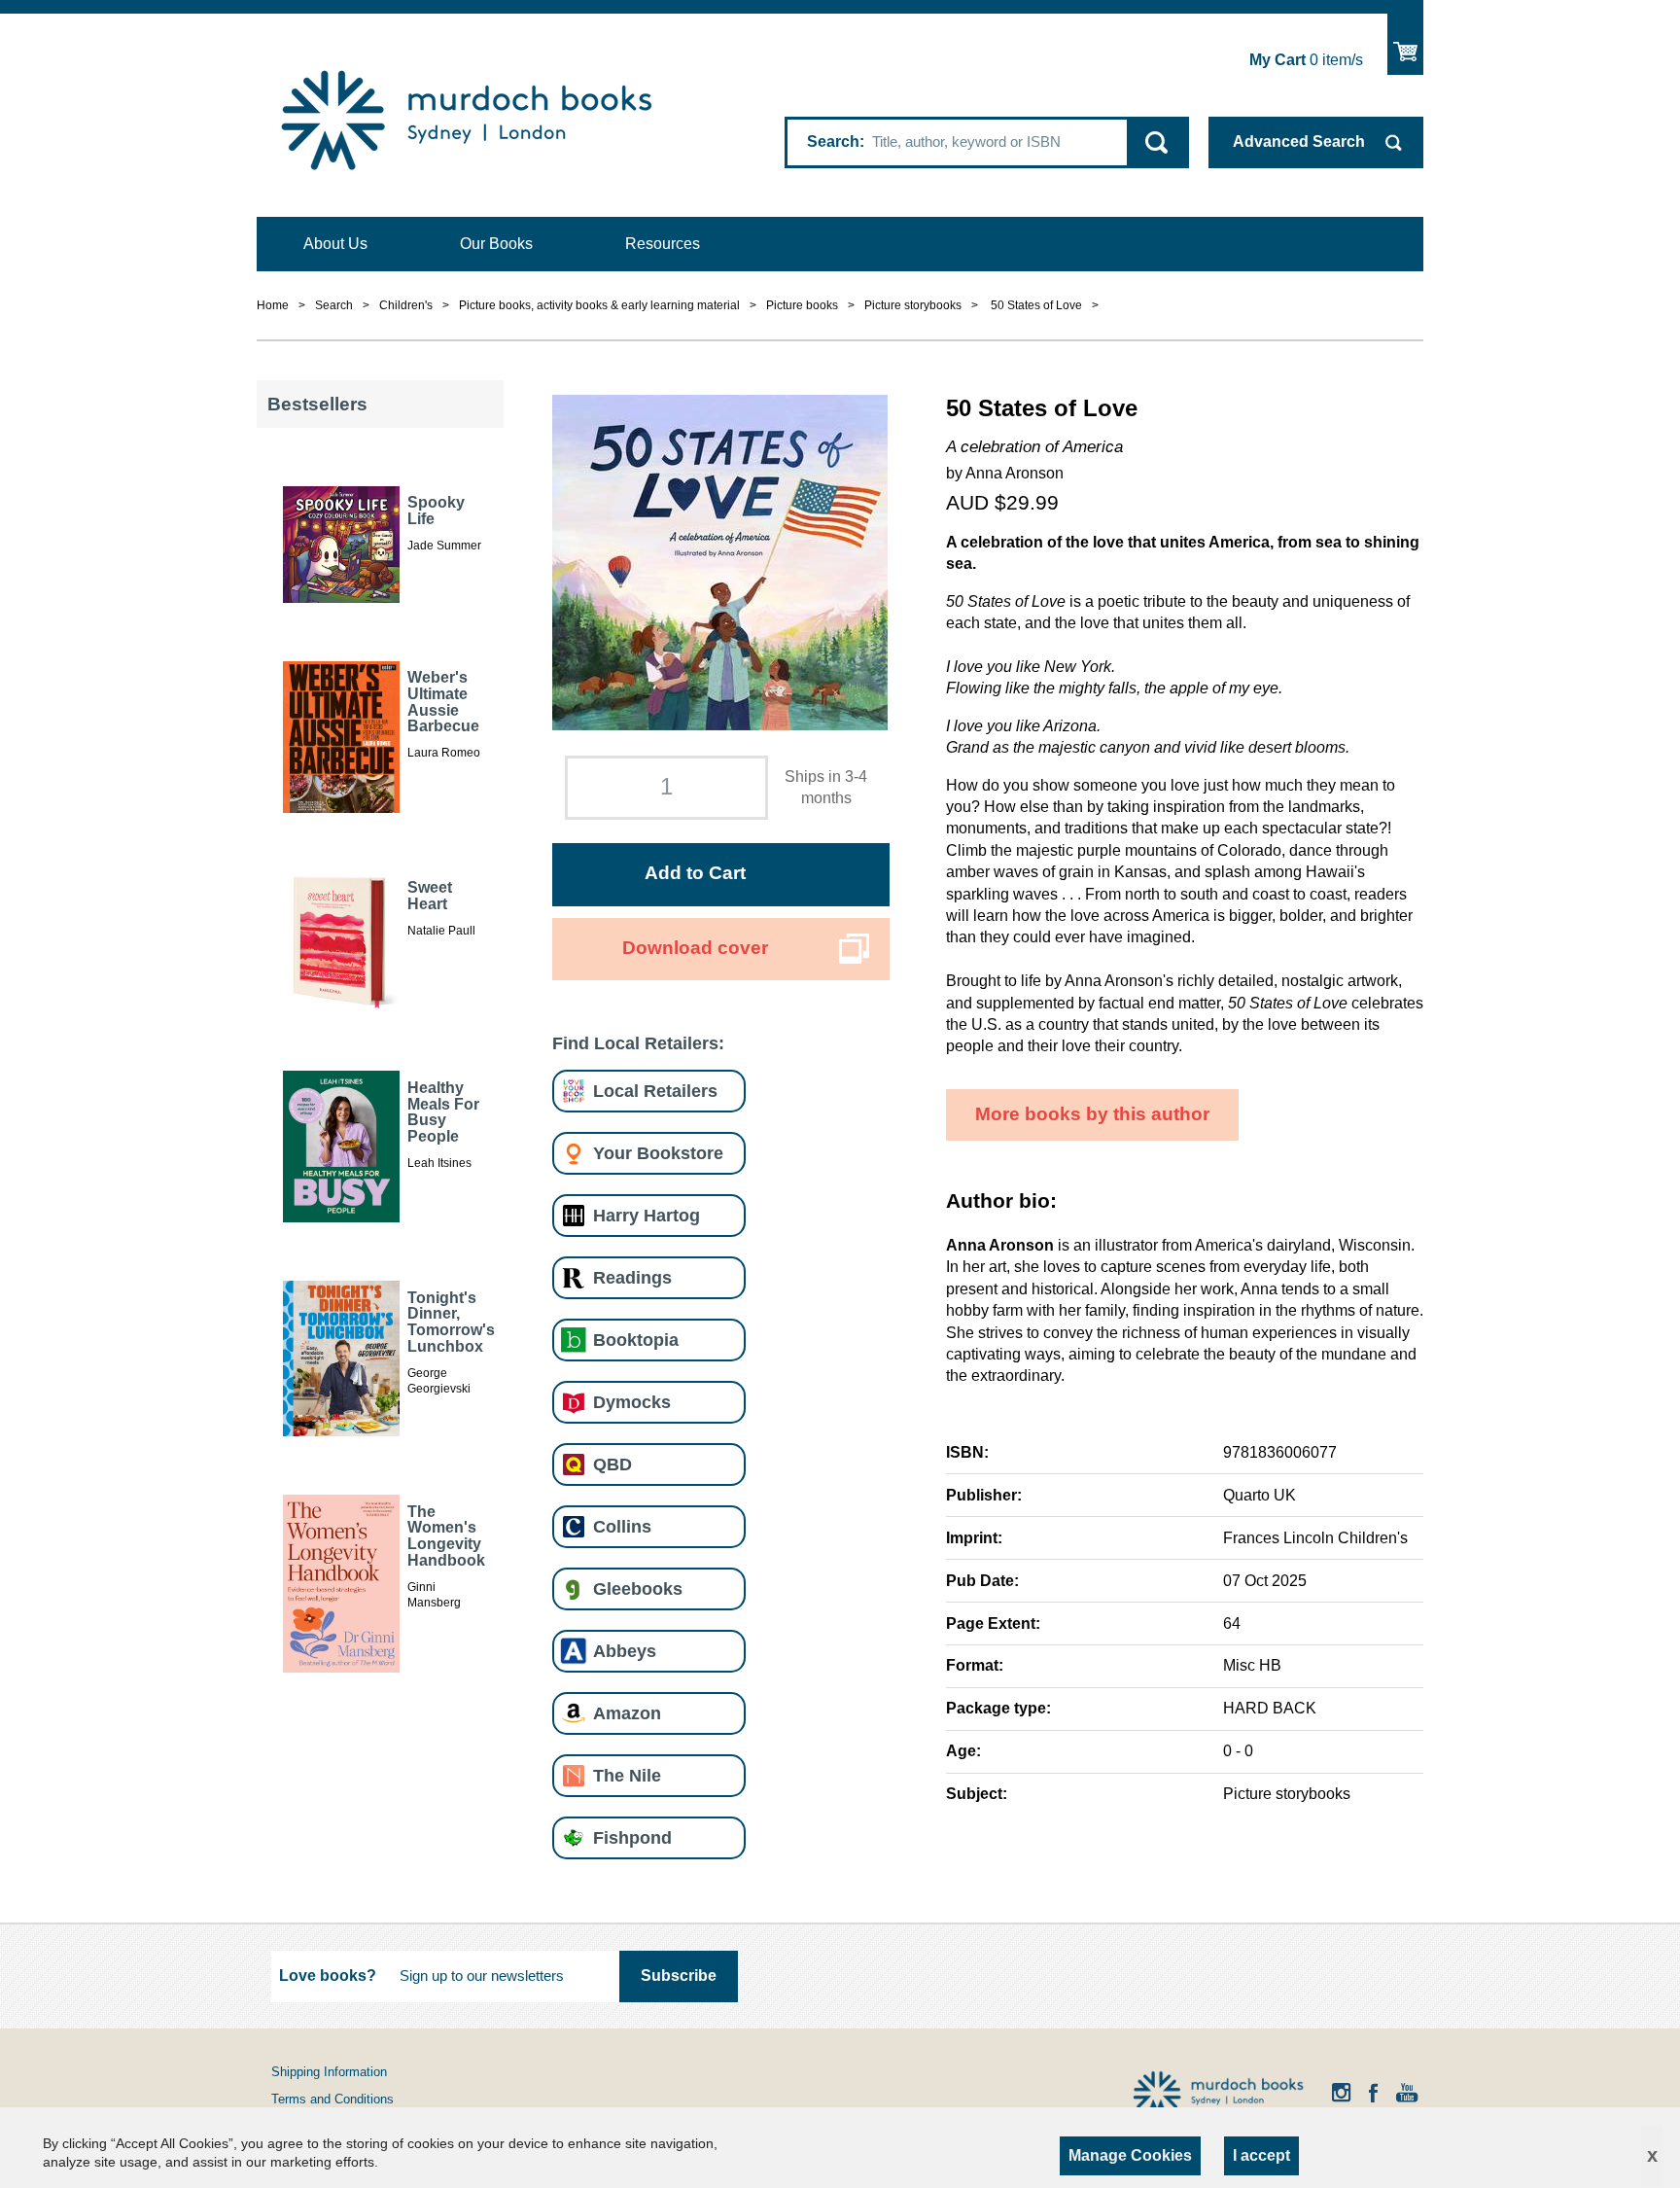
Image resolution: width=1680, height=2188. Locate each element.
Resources (663, 244)
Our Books (496, 244)
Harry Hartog (647, 1215)
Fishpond (632, 1837)
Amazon (627, 1713)
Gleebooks (638, 1588)
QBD (612, 1464)
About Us (335, 244)
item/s (1306, 60)
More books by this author (1092, 1114)
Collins (622, 1526)
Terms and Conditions (332, 2099)
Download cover (695, 948)
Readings (632, 1277)
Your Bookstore (658, 1153)
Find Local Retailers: (638, 1043)
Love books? (328, 1976)
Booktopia (636, 1340)
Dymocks (632, 1402)
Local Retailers (655, 1091)
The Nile (627, 1775)
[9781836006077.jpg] (720, 561)
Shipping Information (329, 2072)
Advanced (1299, 141)
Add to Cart (695, 873)
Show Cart (1405, 44)
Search (833, 141)
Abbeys (625, 1651)
